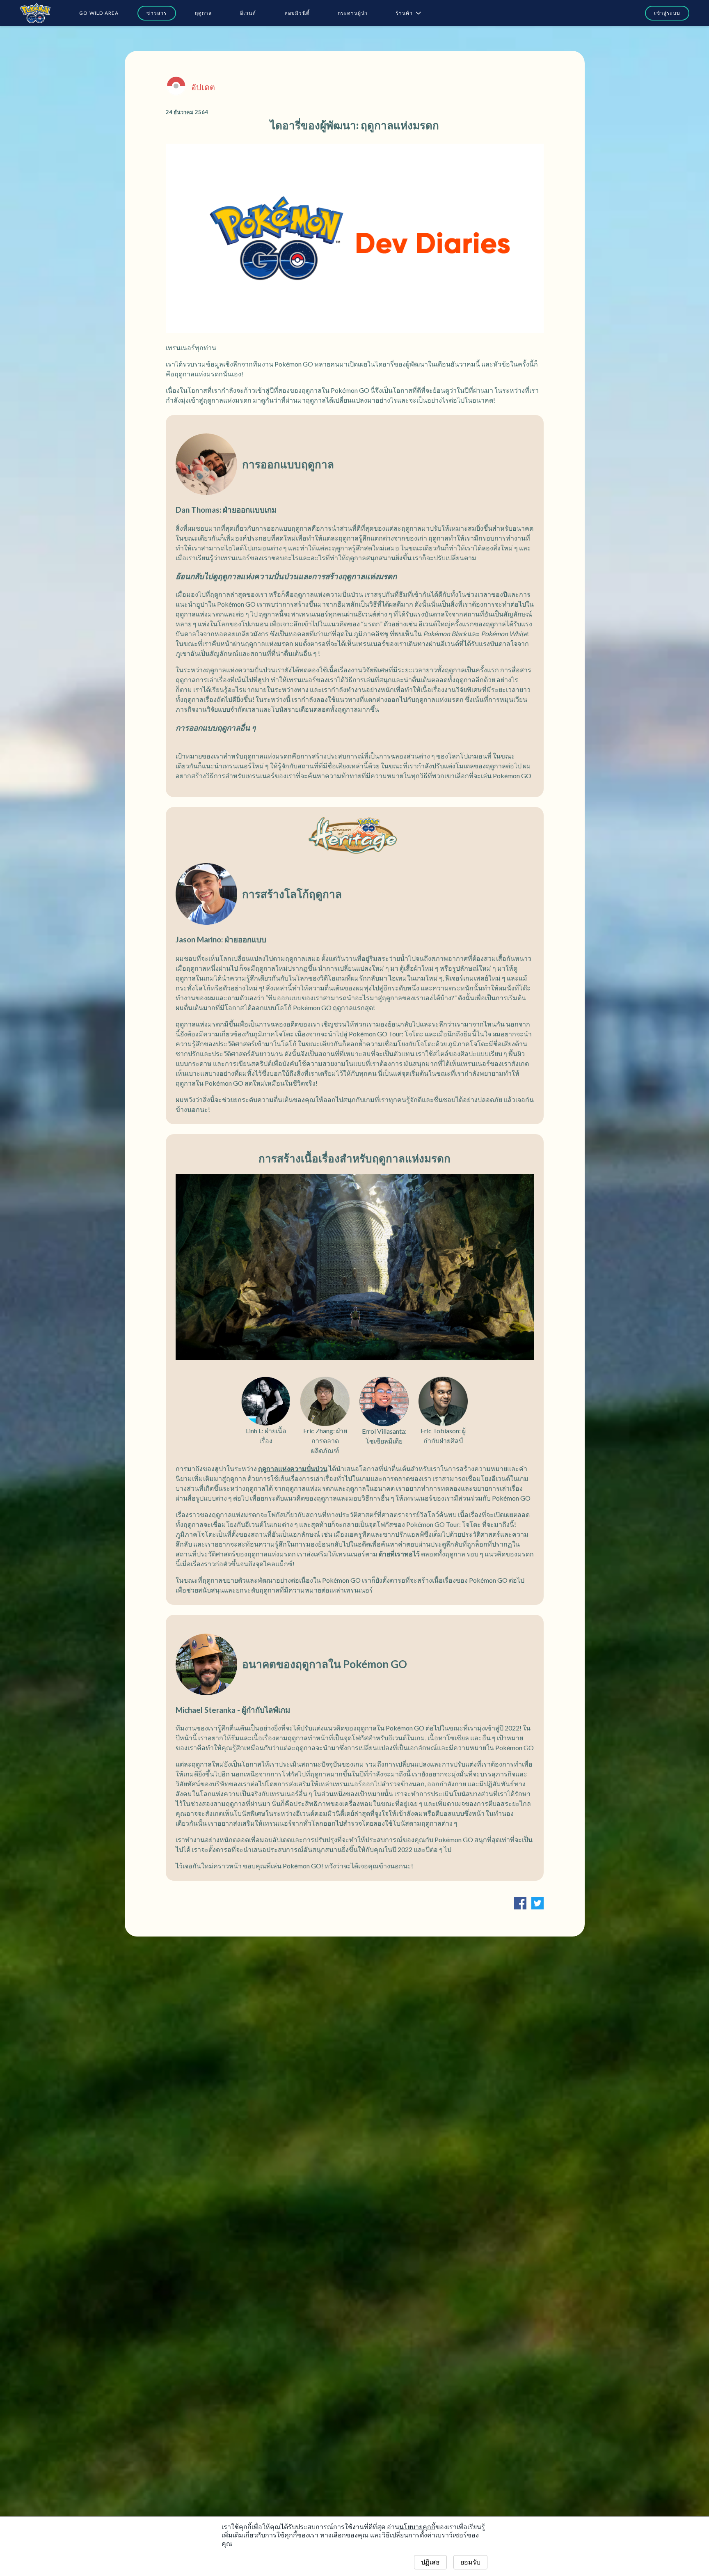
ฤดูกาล (204, 13)
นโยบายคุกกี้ (417, 2527)
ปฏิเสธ (430, 2562)
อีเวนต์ (248, 13)
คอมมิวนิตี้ (297, 13)
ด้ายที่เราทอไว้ (399, 1554)
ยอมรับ (470, 2562)
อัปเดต (203, 87)
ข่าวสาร (157, 13)
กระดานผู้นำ (353, 13)
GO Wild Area (99, 13)
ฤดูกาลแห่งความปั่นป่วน (293, 1468)
